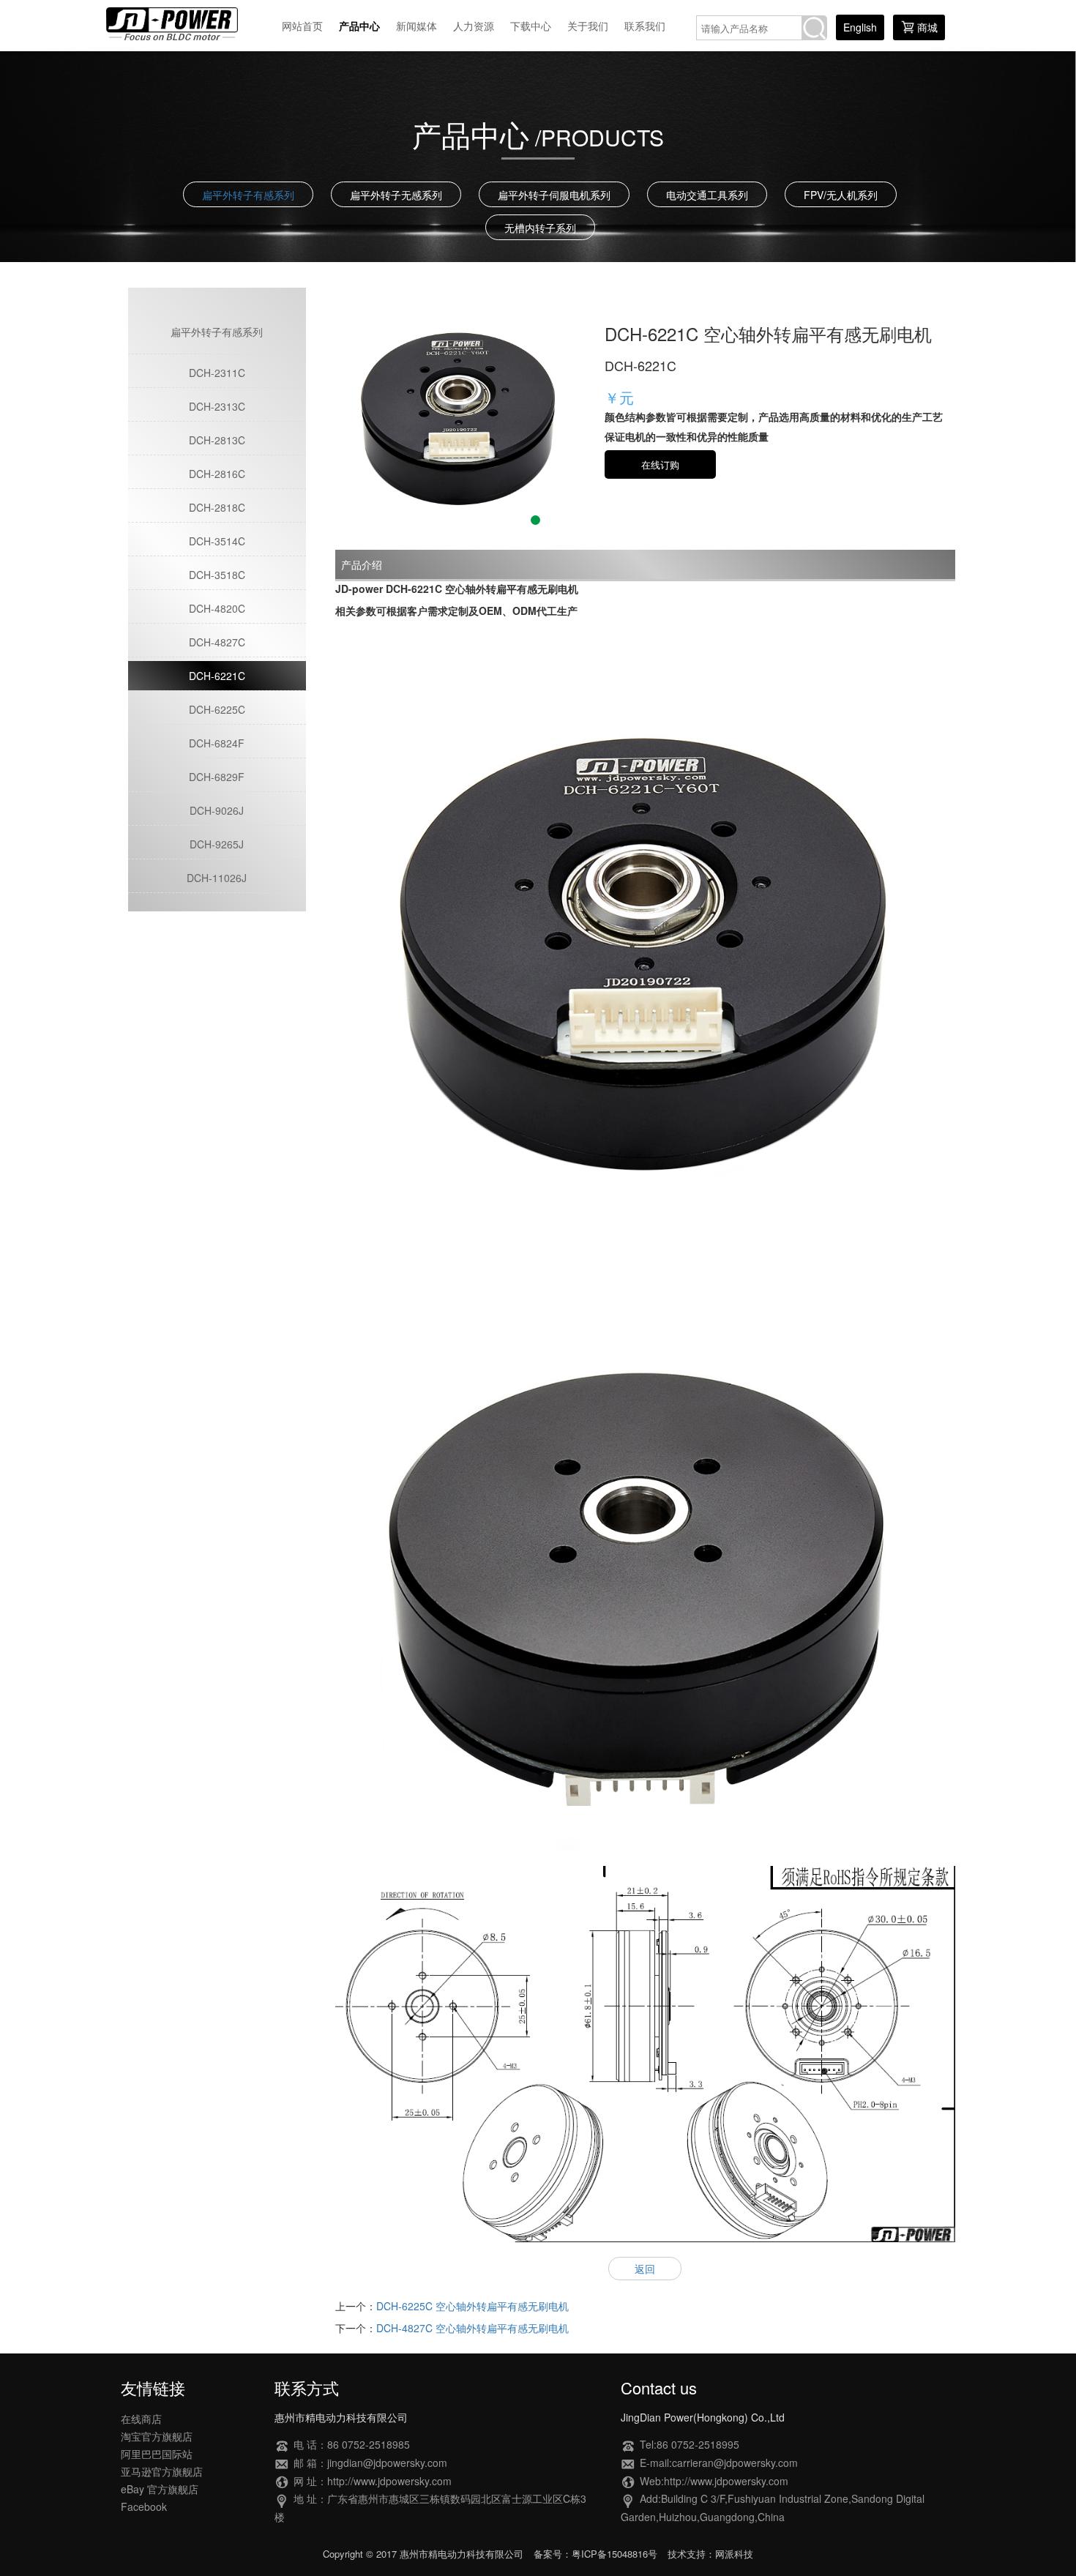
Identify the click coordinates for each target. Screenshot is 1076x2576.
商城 (927, 27)
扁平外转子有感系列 (248, 195)
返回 (645, 2269)
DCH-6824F (217, 743)
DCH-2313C (217, 406)
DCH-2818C (217, 507)
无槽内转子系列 (540, 228)
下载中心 (531, 26)
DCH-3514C (217, 541)
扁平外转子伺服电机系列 (554, 195)
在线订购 (660, 464)
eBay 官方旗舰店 (160, 2489)
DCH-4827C (217, 642)
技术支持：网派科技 (710, 2554)
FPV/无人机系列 (841, 195)
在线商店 (141, 2419)
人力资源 (474, 26)
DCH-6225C (217, 709)
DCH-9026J (217, 810)
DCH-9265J (217, 844)
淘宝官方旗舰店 (157, 2436)
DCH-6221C (217, 676)
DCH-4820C (217, 608)
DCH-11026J (217, 878)
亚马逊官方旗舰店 (162, 2471)
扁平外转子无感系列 (396, 195)
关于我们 (588, 26)
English (860, 27)
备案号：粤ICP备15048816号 (595, 2554)
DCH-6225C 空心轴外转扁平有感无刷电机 (472, 2306)
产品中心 (359, 26)
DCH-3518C (217, 575)
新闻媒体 (416, 26)
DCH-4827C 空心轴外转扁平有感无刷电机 (472, 2328)
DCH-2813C (217, 440)
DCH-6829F (217, 777)
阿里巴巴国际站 (157, 2454)
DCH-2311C (217, 373)
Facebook (144, 2506)
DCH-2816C (217, 474)
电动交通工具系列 (707, 195)
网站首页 (302, 26)
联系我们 (645, 26)
